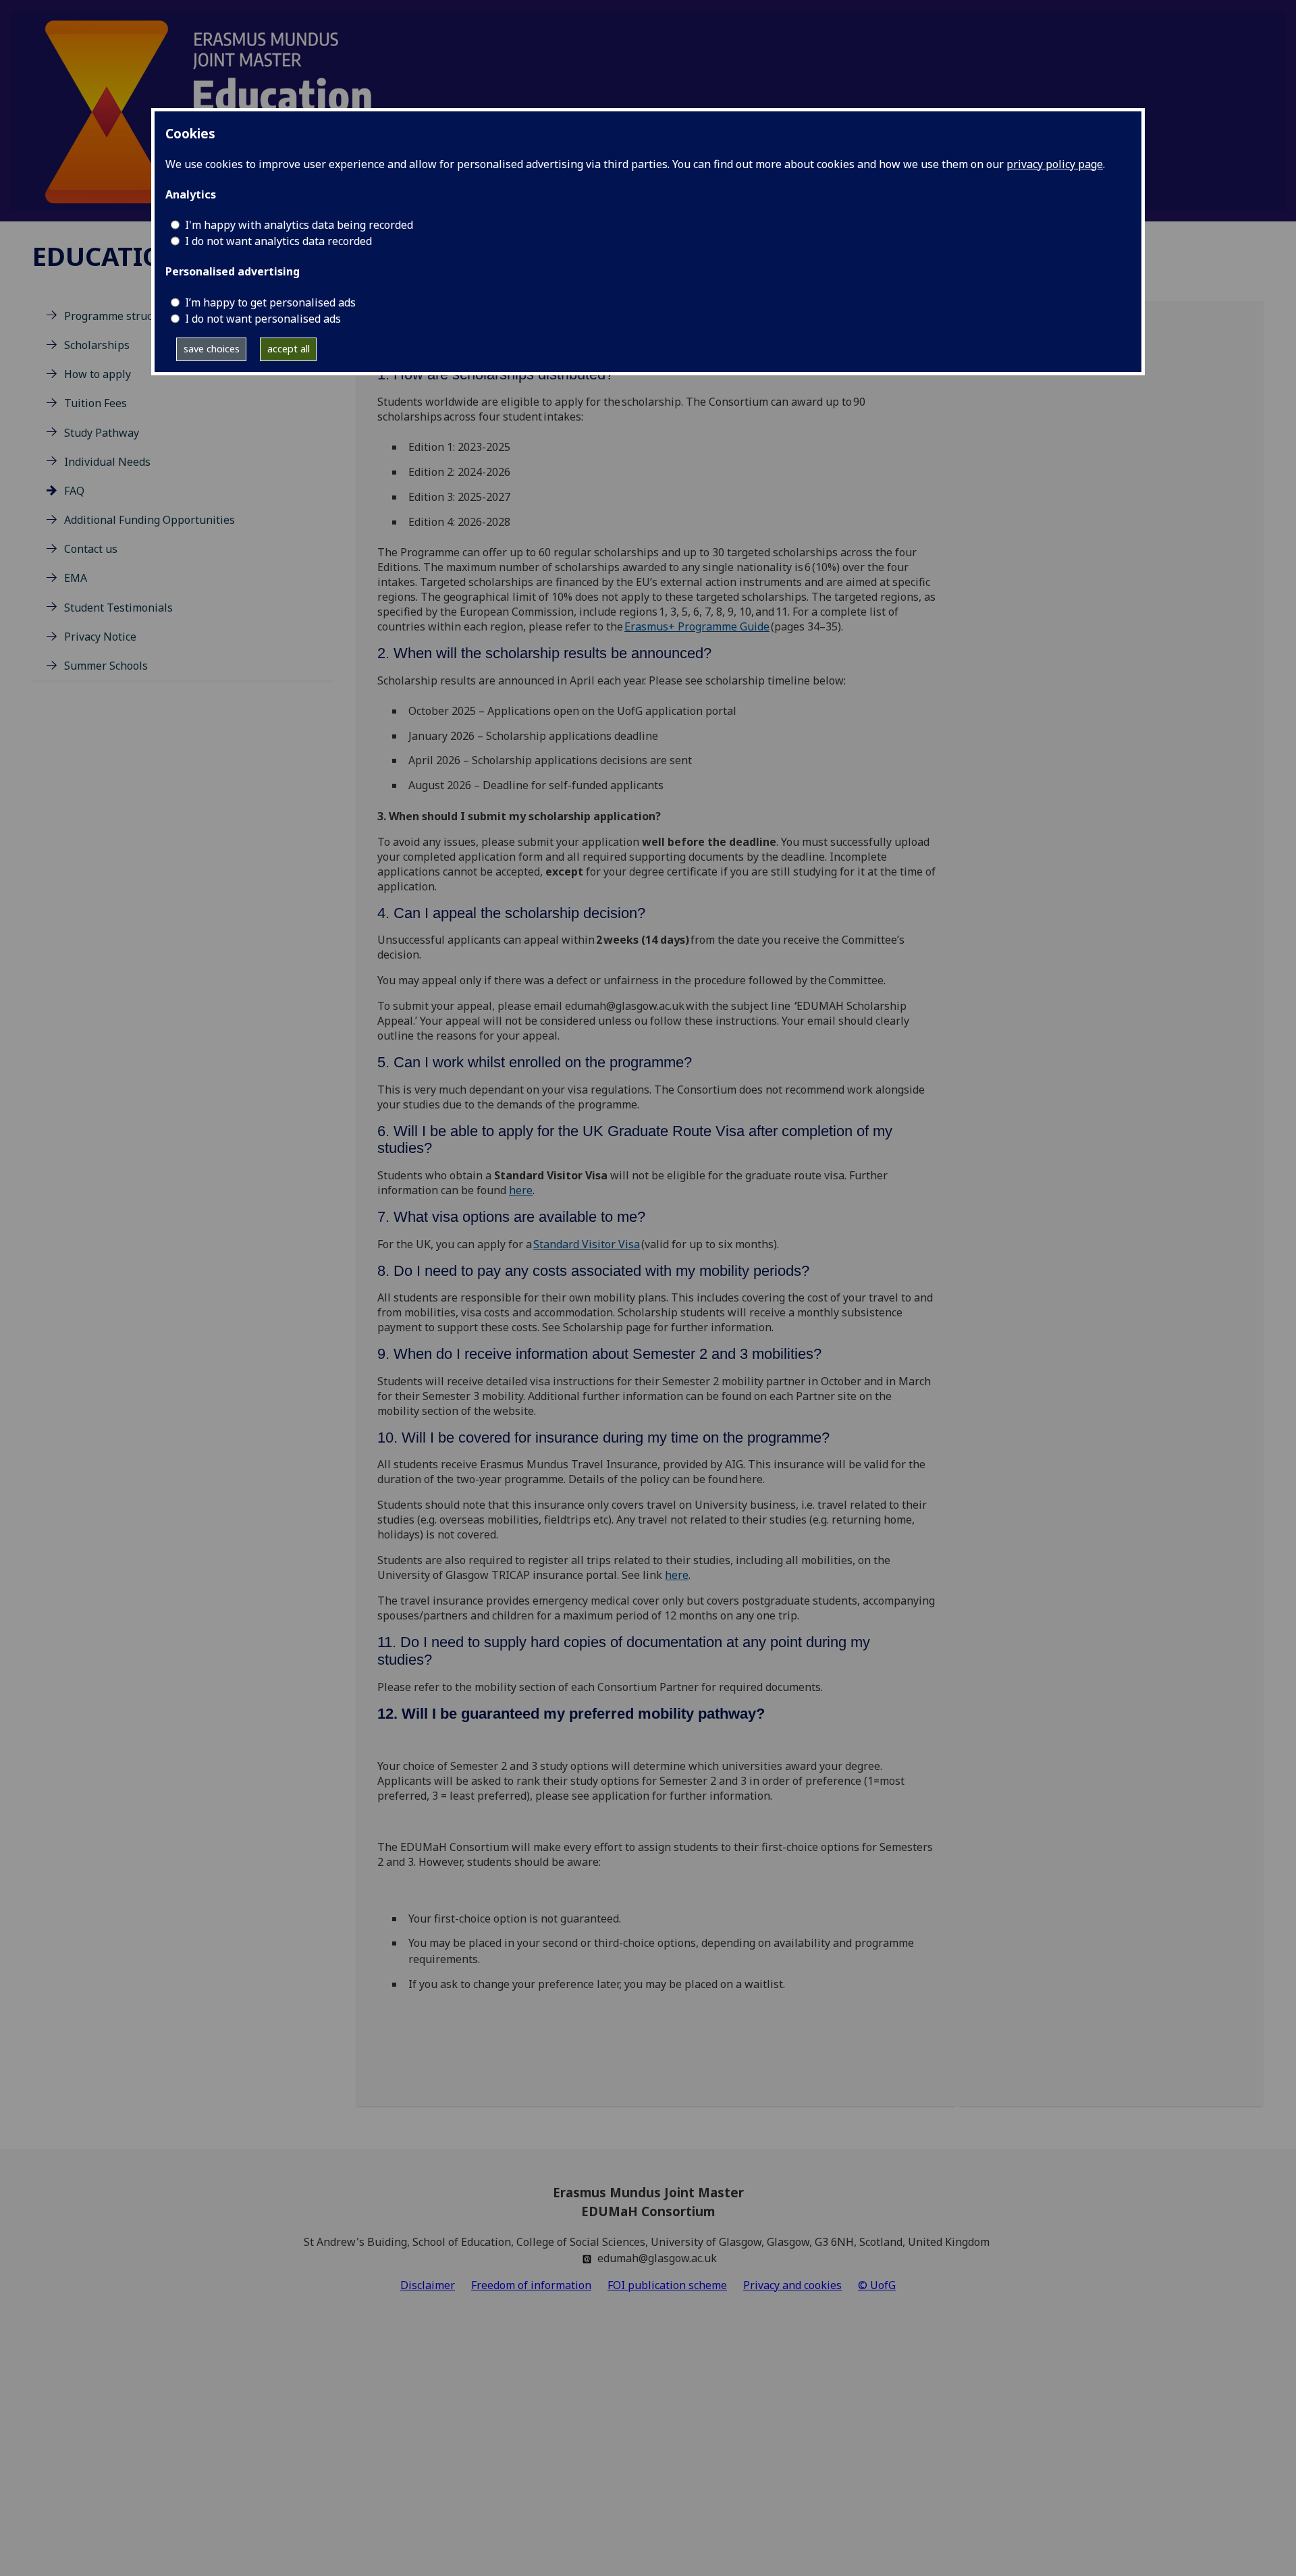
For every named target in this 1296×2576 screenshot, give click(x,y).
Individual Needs (107, 462)
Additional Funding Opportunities (150, 520)
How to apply (98, 374)
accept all (289, 349)
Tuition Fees (96, 403)
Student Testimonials (118, 608)
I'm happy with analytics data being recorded (299, 225)
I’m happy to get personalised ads (270, 302)
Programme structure (119, 316)
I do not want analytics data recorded (278, 241)
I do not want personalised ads (263, 319)
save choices (212, 349)
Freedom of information (531, 2285)
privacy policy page (1055, 164)
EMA (76, 578)
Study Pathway (102, 433)
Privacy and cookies (792, 2285)
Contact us (91, 549)
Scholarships (97, 345)
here (521, 1190)
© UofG (877, 2285)
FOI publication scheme (667, 2285)
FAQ (74, 491)
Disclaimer (428, 2285)
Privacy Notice (100, 637)
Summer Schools (106, 666)
